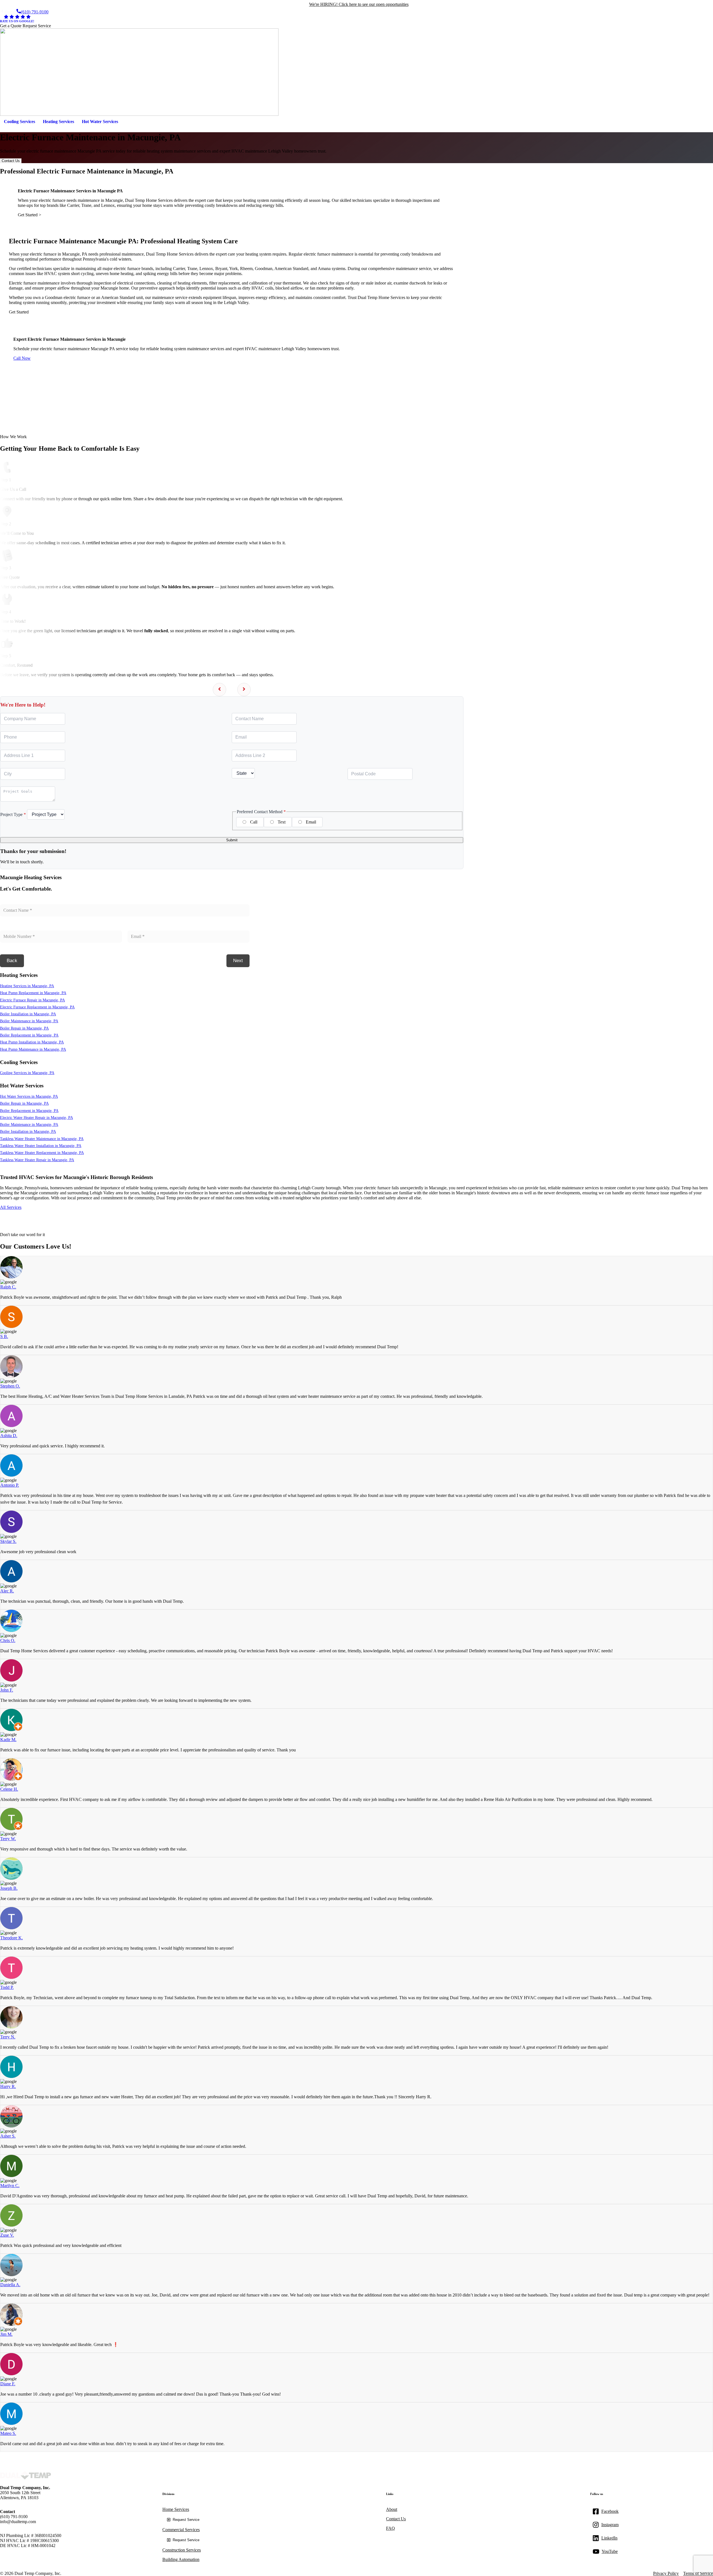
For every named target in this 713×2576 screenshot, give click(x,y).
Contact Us (11, 161)
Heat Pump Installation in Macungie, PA (32, 1042)
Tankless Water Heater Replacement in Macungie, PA (42, 1153)
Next (238, 961)
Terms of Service (698, 2573)
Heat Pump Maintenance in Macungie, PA (33, 1049)
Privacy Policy (666, 2573)
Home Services (176, 2509)
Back (12, 961)
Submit (232, 840)
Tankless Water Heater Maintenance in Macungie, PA (42, 1139)
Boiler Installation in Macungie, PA (28, 1014)
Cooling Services (19, 122)
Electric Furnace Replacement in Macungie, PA (37, 1007)
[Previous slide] (219, 690)
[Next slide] (244, 690)
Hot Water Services (100, 122)
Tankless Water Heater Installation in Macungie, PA (41, 1146)
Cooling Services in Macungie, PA (27, 1073)
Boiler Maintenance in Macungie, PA (29, 1021)
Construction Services (182, 2550)
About (392, 2509)
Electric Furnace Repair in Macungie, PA (32, 1000)
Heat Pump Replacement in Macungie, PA (33, 993)
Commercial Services (181, 2530)
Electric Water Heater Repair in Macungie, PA (36, 1117)
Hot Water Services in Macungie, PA (29, 1096)
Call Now (22, 358)
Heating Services (58, 122)
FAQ (390, 2528)
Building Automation (181, 2559)
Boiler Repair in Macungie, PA (24, 1028)
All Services (11, 1207)
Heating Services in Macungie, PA (27, 986)
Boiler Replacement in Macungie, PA (29, 1035)
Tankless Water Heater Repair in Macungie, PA (37, 1160)
